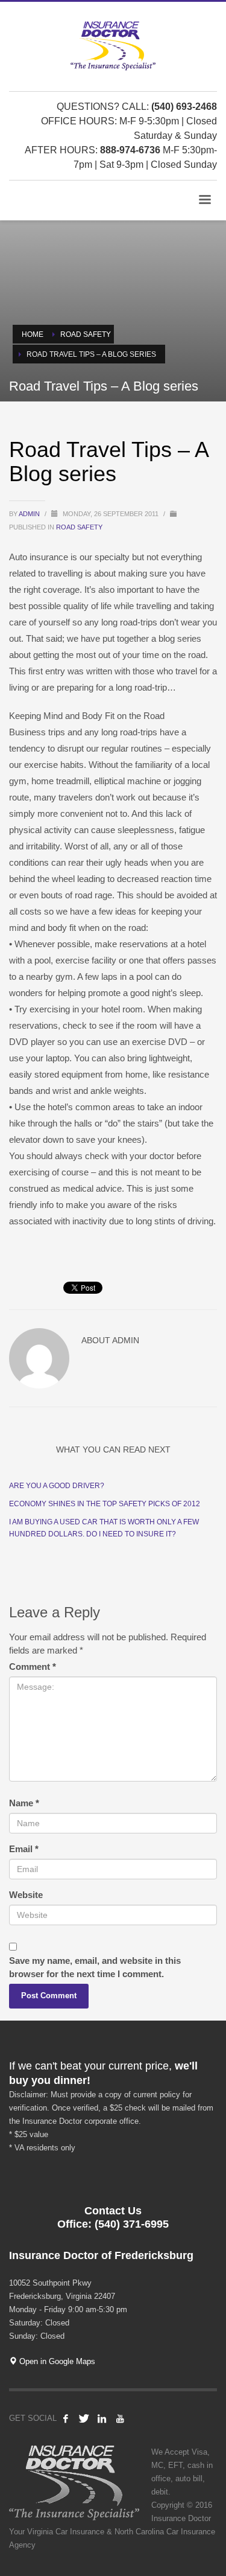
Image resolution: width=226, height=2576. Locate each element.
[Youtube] (120, 2418)
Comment (33, 1667)
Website (26, 1895)
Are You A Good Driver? (57, 1486)
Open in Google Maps (56, 2361)
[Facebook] (66, 2418)
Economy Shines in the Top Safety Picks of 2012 (105, 1504)
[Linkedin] (102, 2418)
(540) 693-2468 (184, 107)
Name (24, 1803)
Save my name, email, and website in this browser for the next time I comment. (95, 1967)
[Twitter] (84, 2418)
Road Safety (79, 527)
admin (30, 514)
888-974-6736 (130, 150)
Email (24, 1849)
